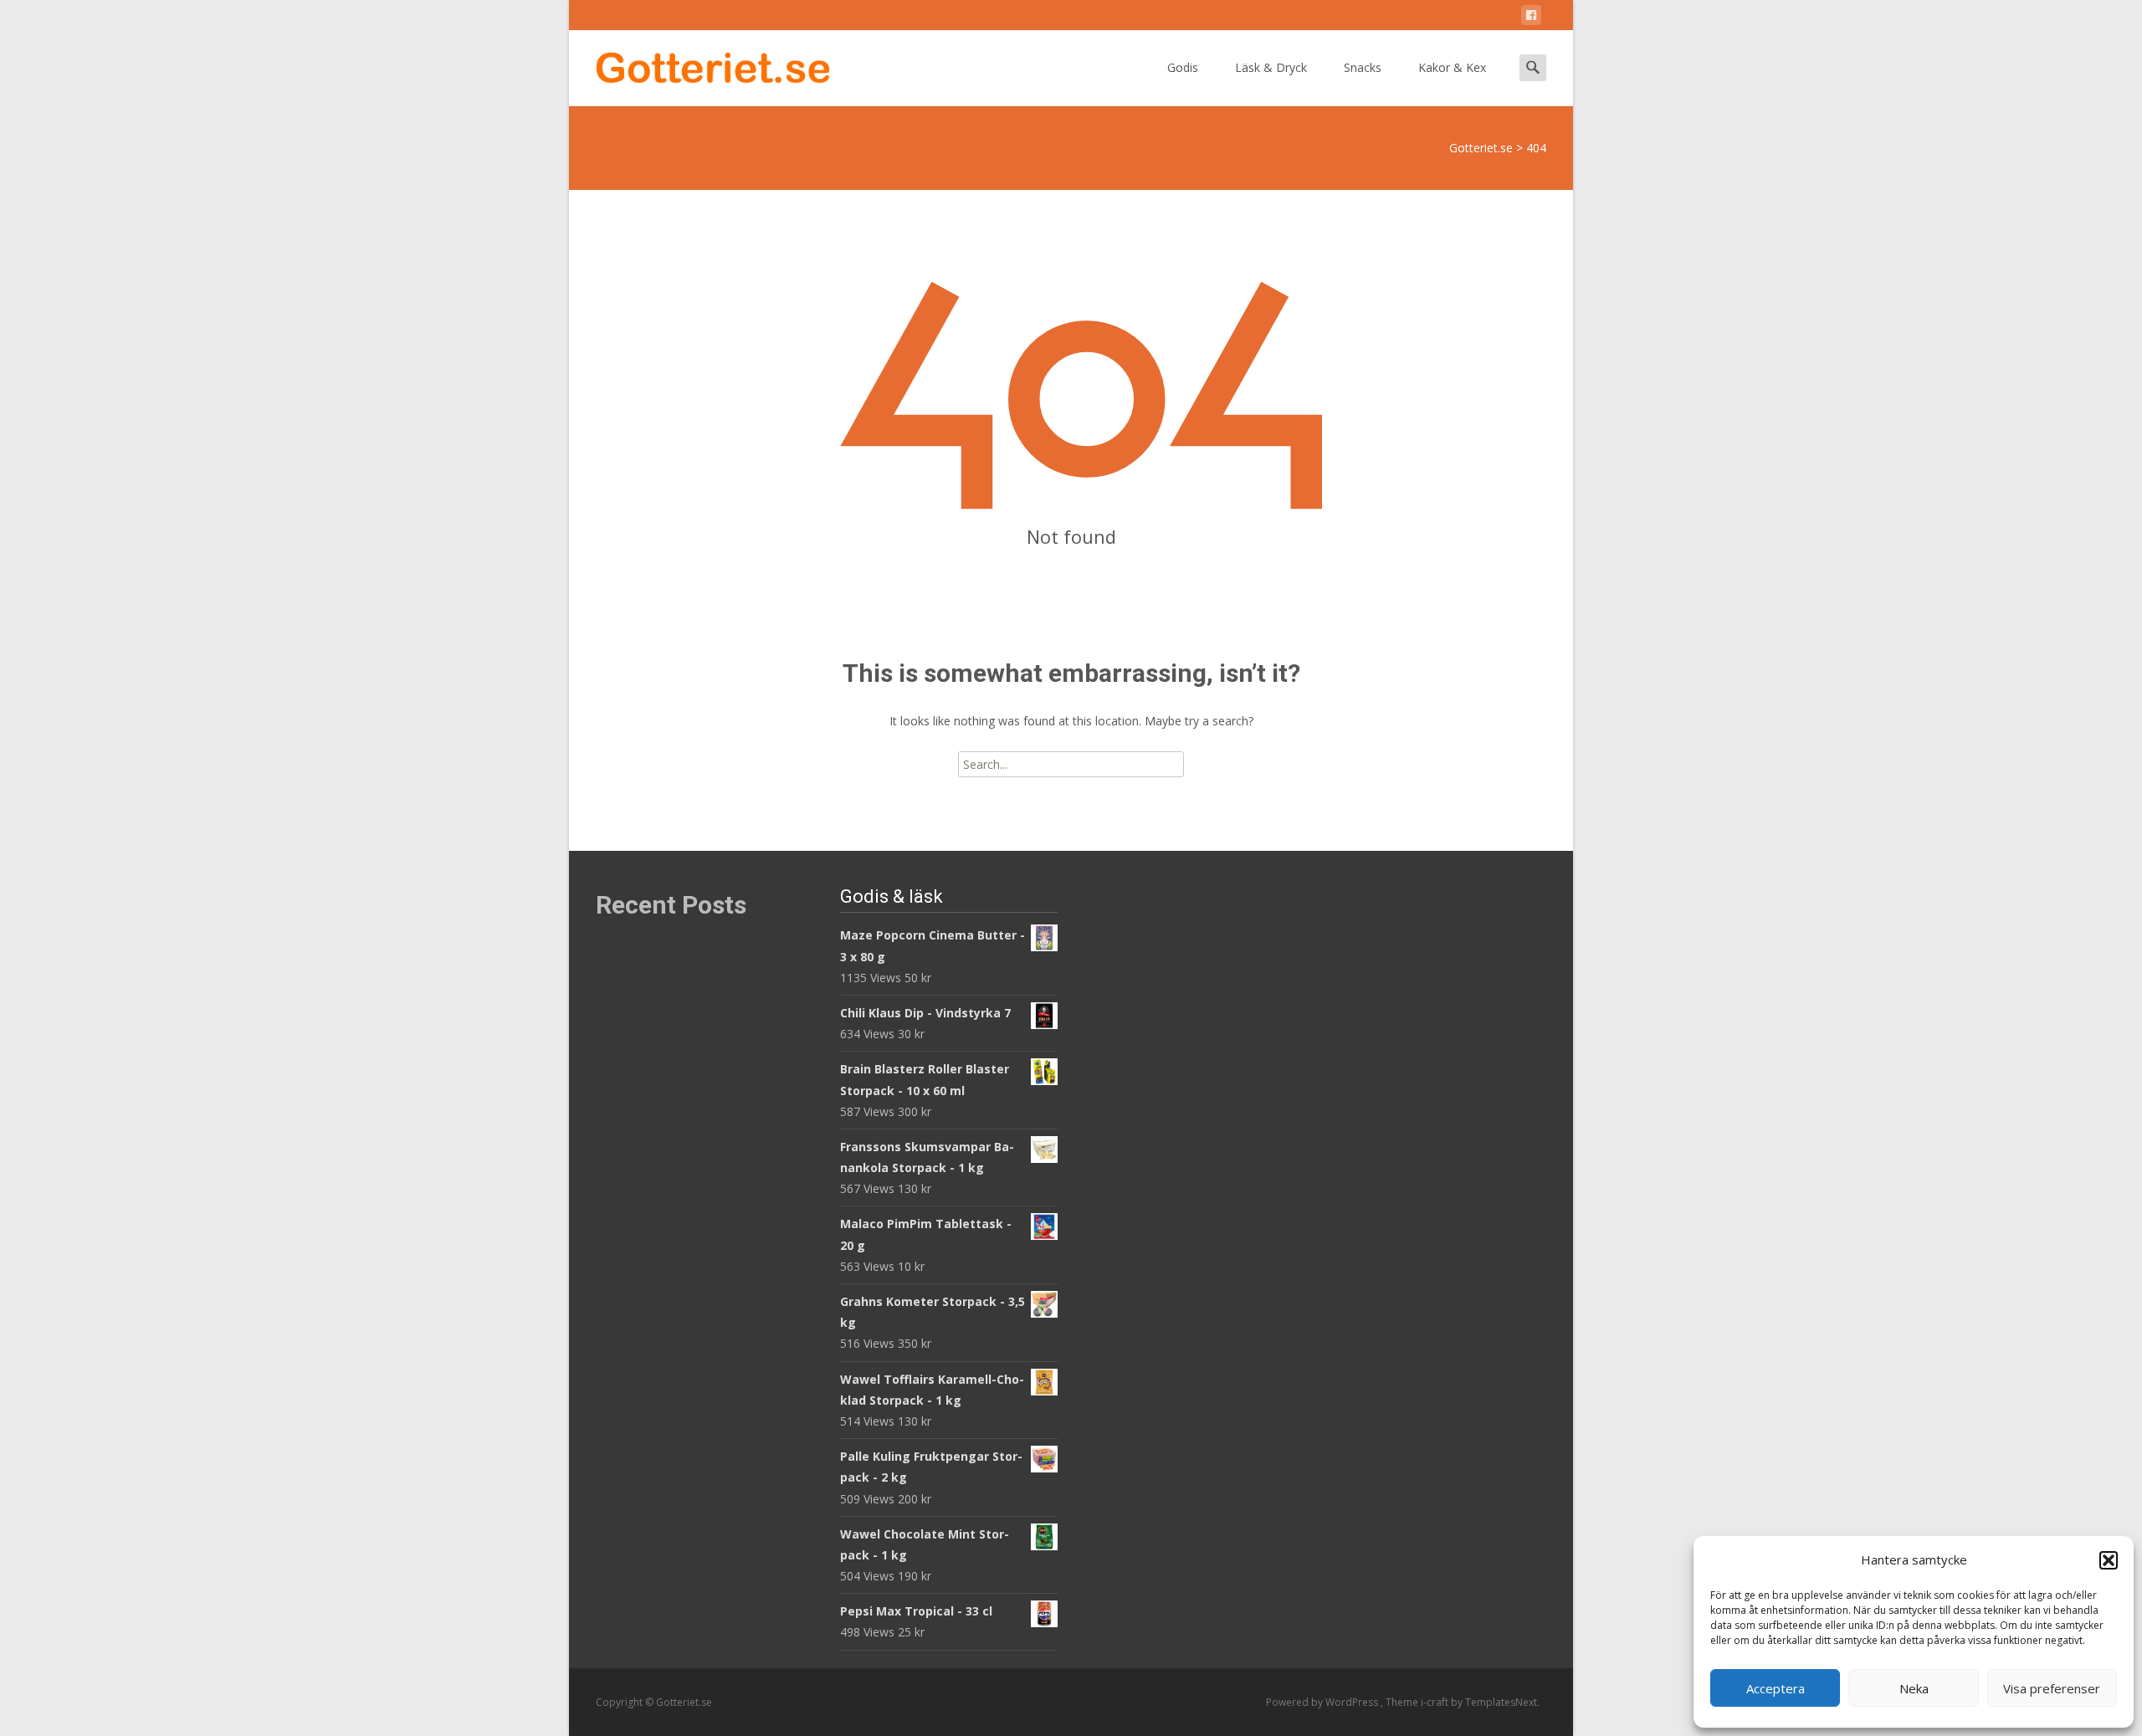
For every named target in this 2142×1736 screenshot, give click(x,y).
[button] (2109, 1560)
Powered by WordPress (1323, 1702)
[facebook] (1531, 18)
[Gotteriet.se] (699, 64)
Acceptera (1776, 1688)
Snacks (1363, 67)
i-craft (1436, 1702)
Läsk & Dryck (1271, 67)
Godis (1183, 67)
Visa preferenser (2052, 1688)
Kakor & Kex (1452, 67)
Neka (1914, 1688)
